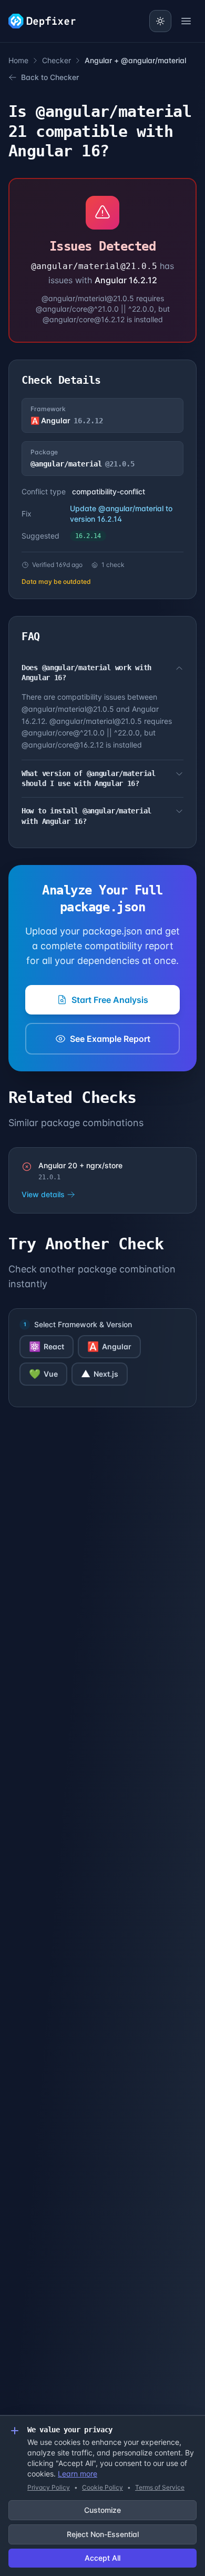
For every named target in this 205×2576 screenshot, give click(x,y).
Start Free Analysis (110, 1000)
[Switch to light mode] (160, 21)
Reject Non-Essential (103, 2534)
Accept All (102, 2558)
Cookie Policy (102, 2487)
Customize (102, 2510)
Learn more (78, 2474)
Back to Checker (50, 77)
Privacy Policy (49, 2487)
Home (18, 60)
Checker (57, 60)
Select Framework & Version (83, 1324)
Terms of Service (160, 2487)
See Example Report (110, 1039)
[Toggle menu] (186, 21)
